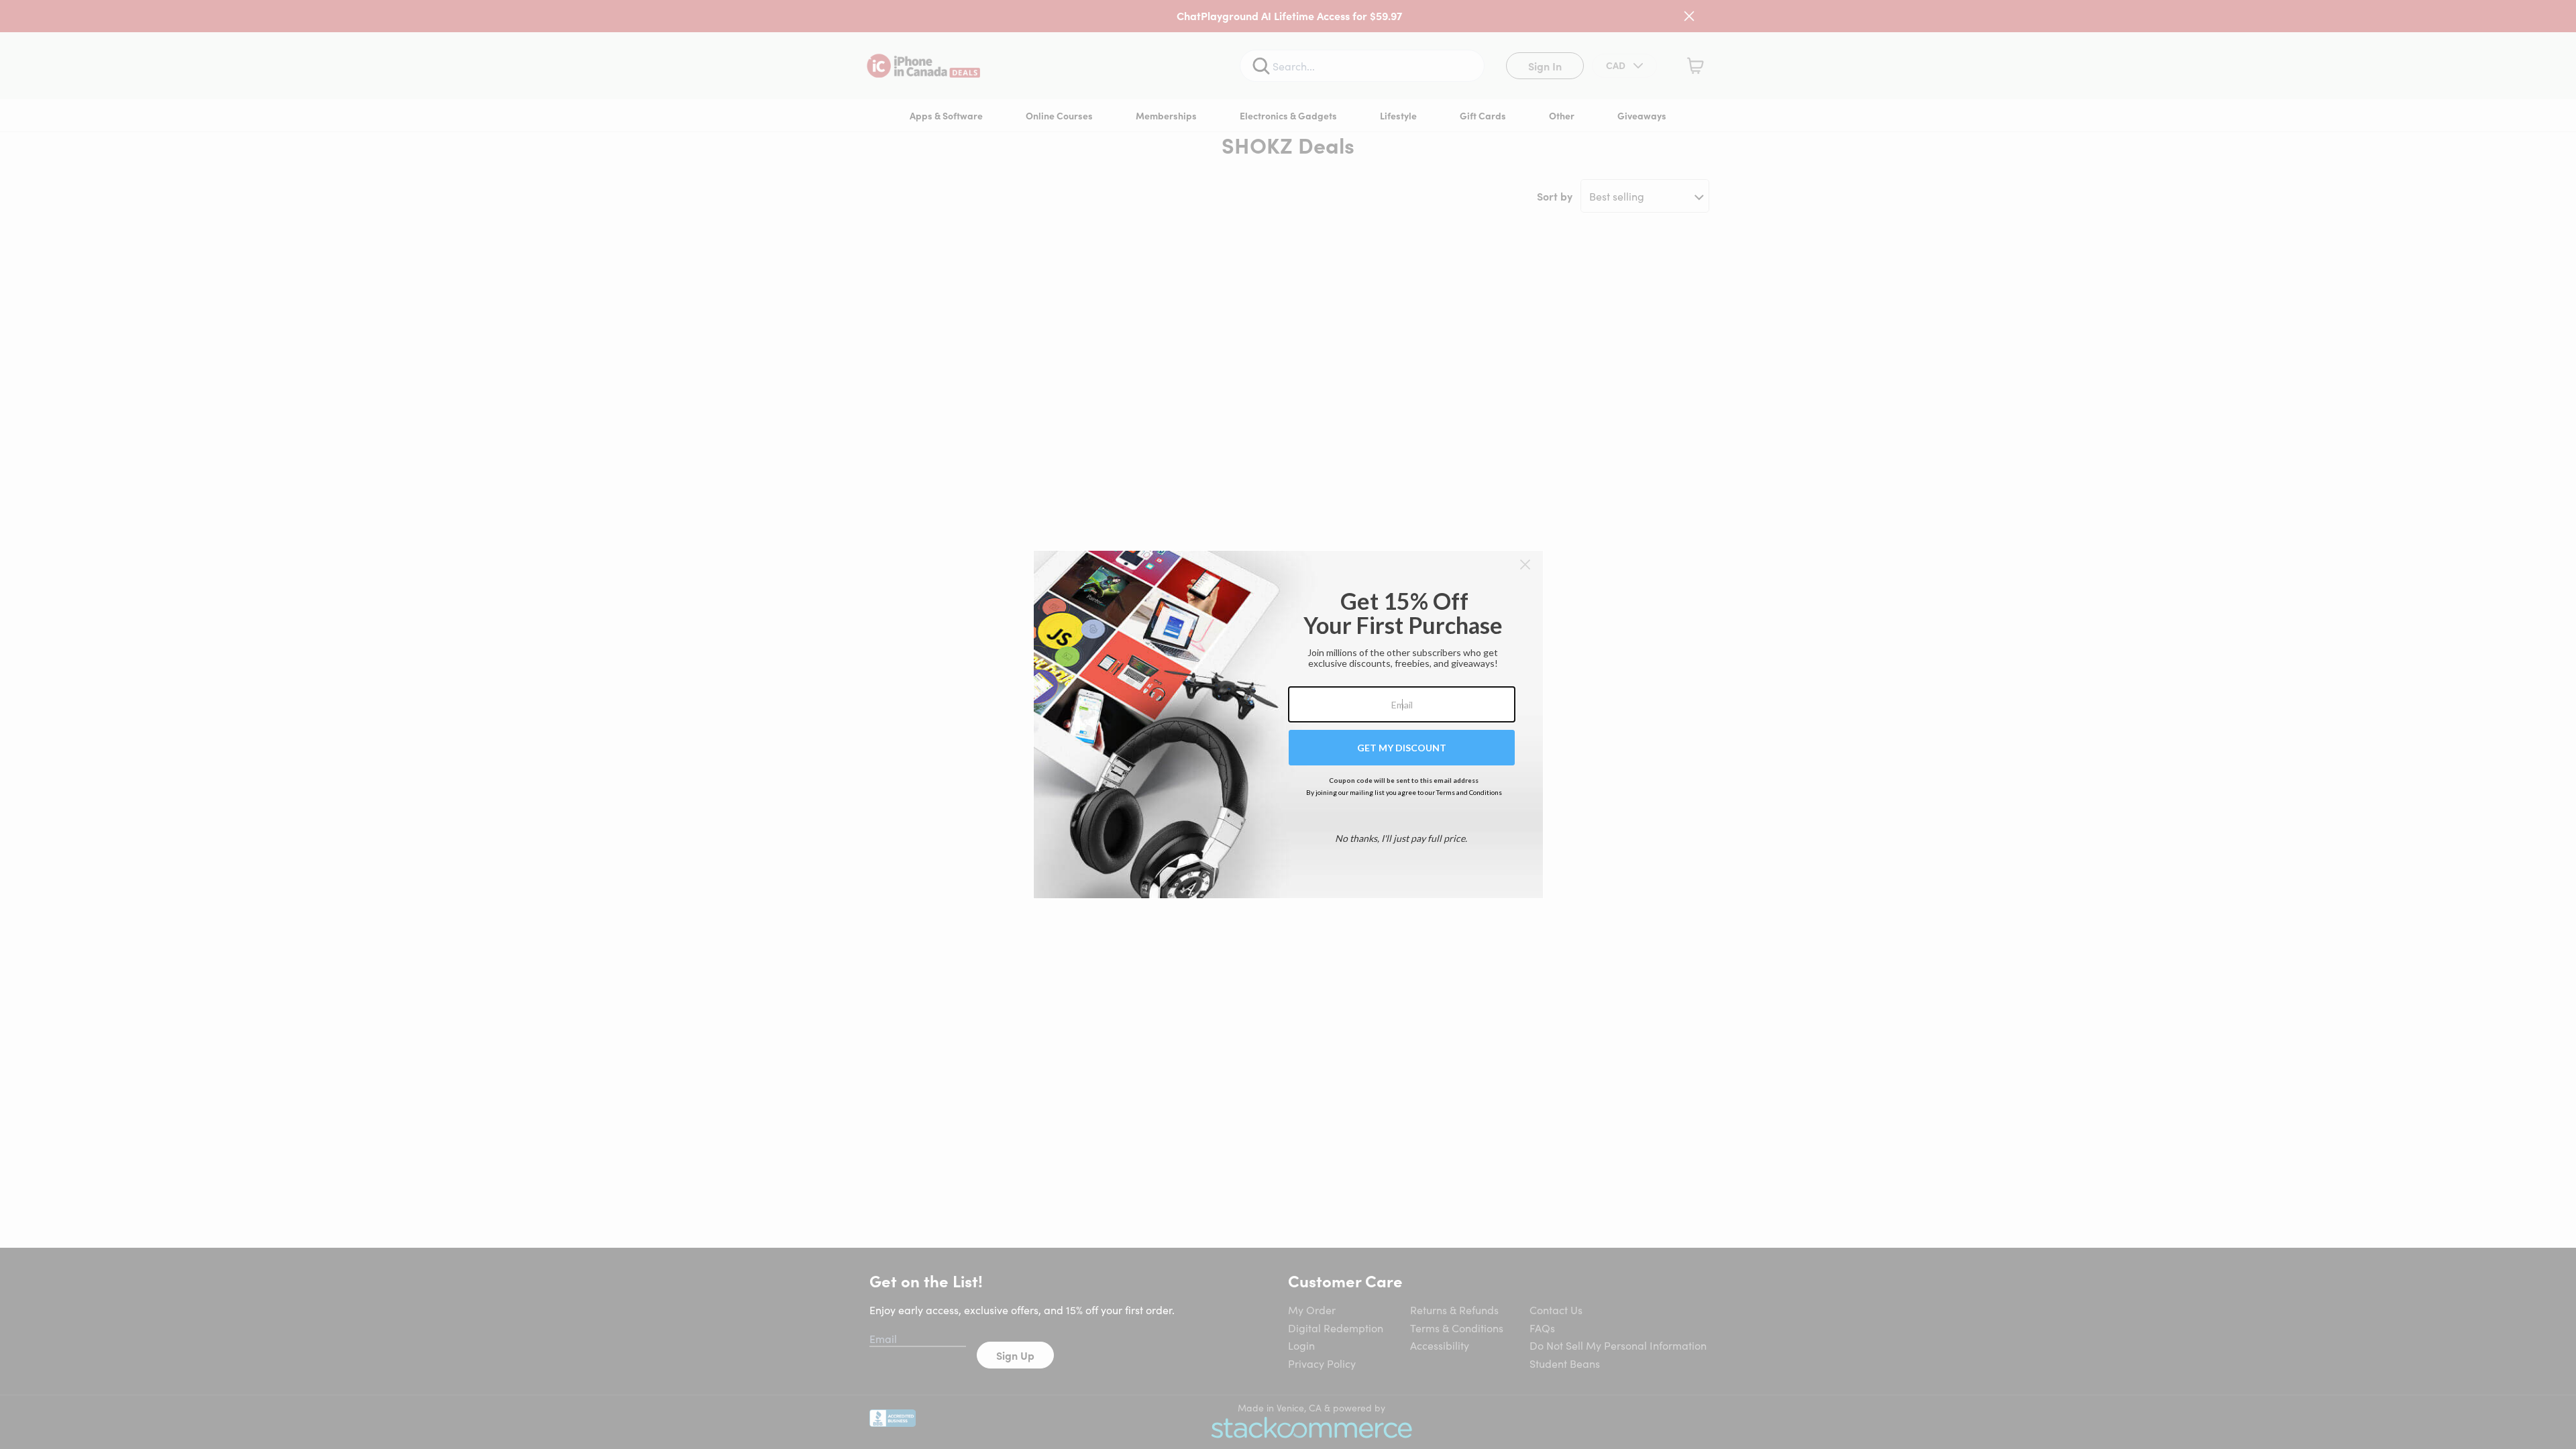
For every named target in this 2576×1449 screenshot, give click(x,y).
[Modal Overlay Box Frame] (1288, 724)
